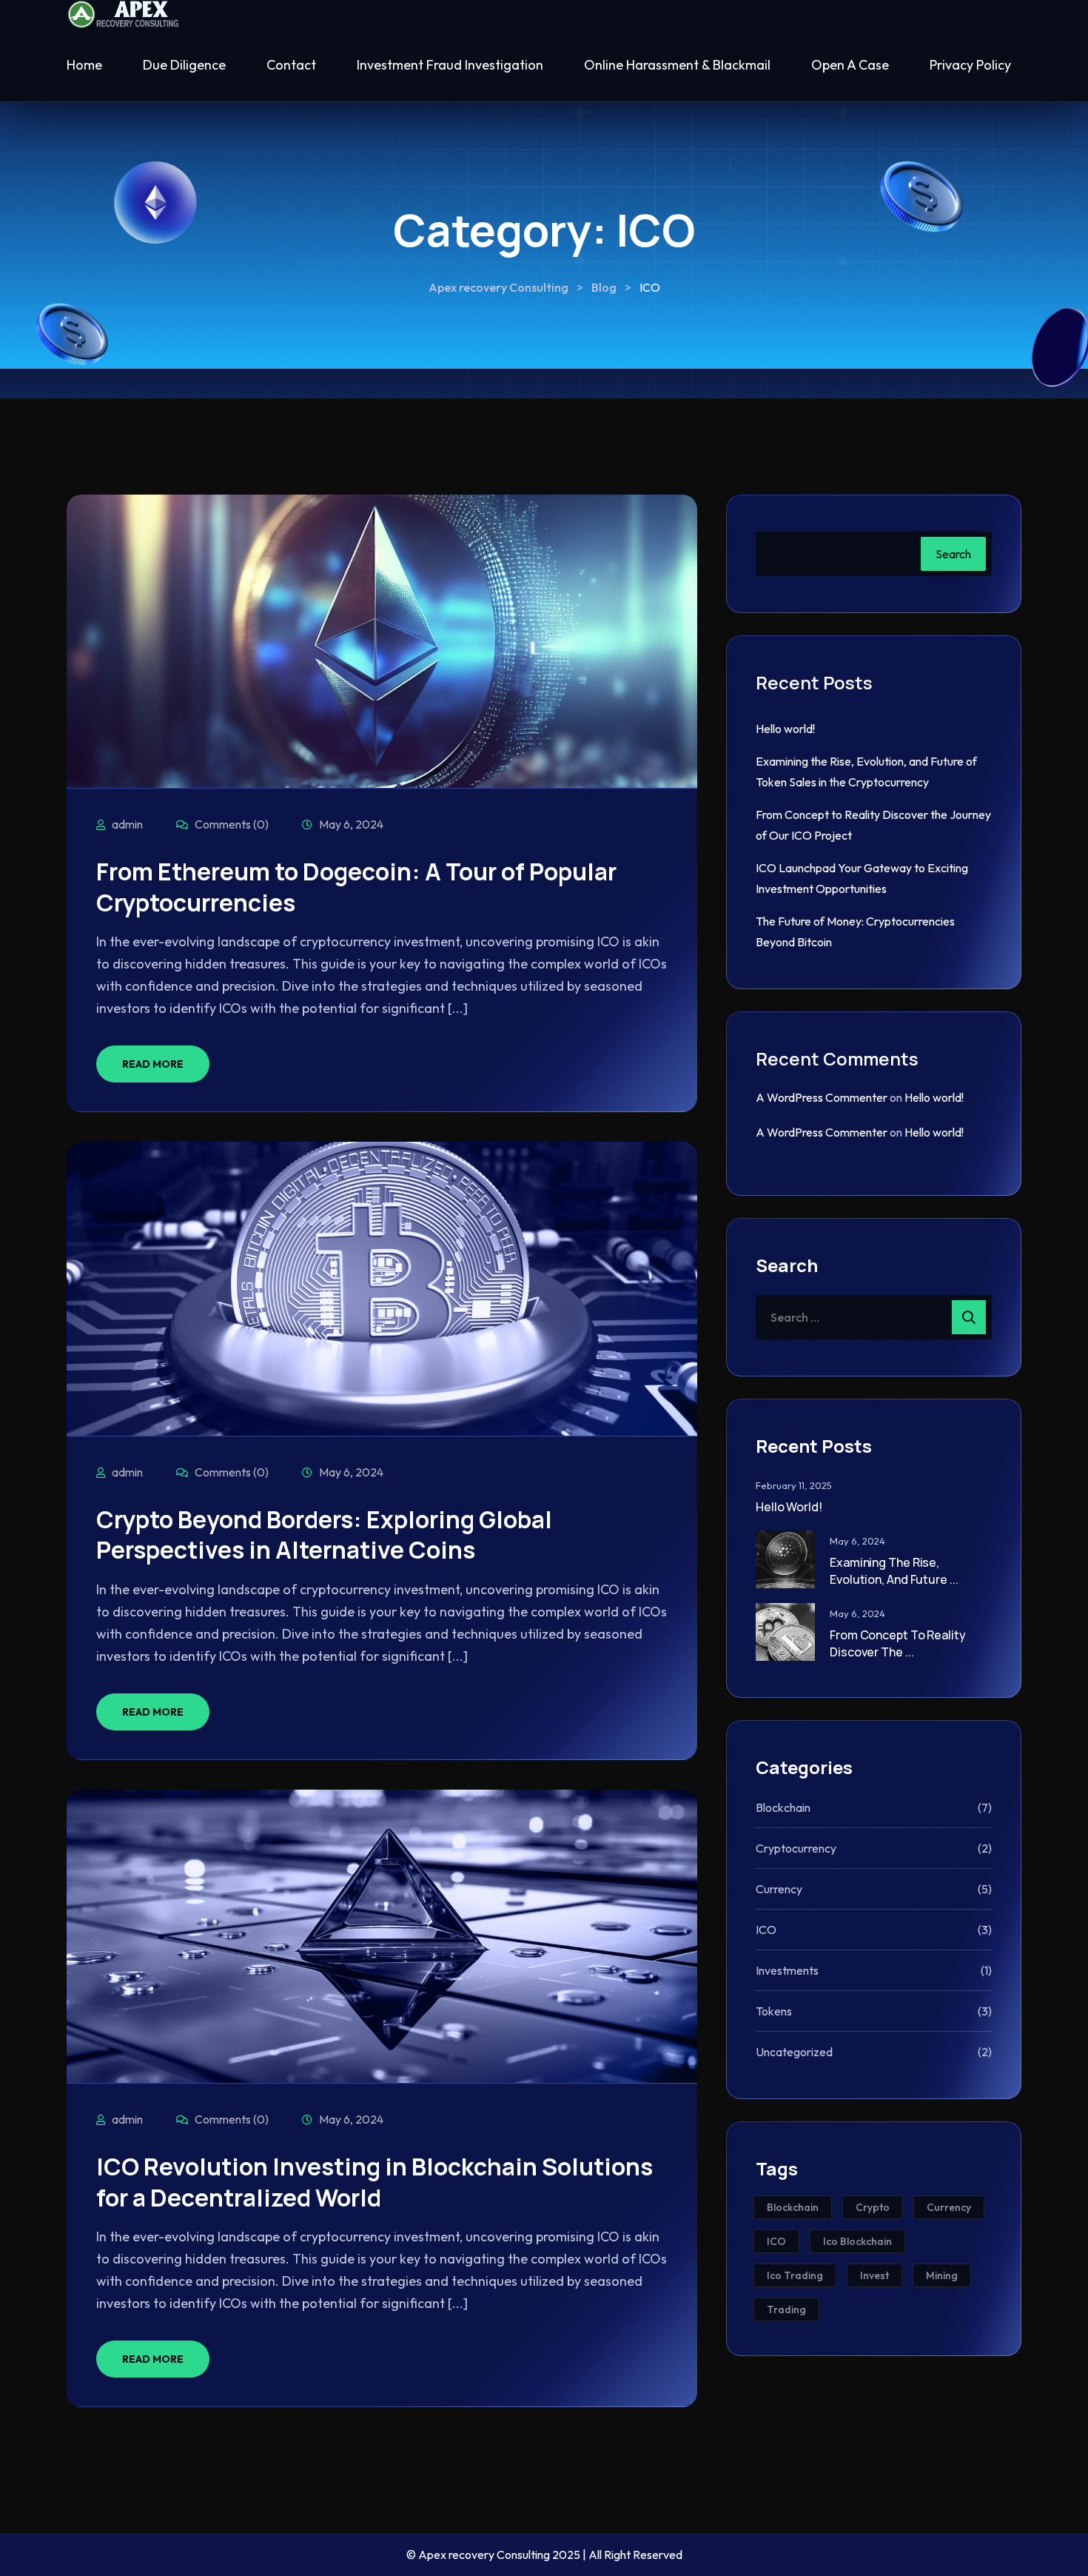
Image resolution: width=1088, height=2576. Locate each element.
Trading (786, 2309)
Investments (787, 1970)
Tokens (774, 2011)
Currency (779, 1889)
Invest (874, 2275)
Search (953, 554)
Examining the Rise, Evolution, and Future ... (894, 1570)
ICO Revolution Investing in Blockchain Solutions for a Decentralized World (375, 2182)
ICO (766, 1930)
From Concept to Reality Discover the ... (898, 1643)
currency (949, 2207)
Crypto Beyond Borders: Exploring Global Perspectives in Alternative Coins (324, 1535)
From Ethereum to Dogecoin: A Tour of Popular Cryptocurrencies (356, 887)
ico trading (795, 2275)
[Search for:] (874, 1317)
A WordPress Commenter (822, 1097)
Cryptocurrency (796, 1848)
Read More (153, 1064)
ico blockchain (857, 2241)
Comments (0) (231, 824)
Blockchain (783, 1807)
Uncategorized (794, 2052)
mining (942, 2275)
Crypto (873, 2207)
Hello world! (785, 729)
